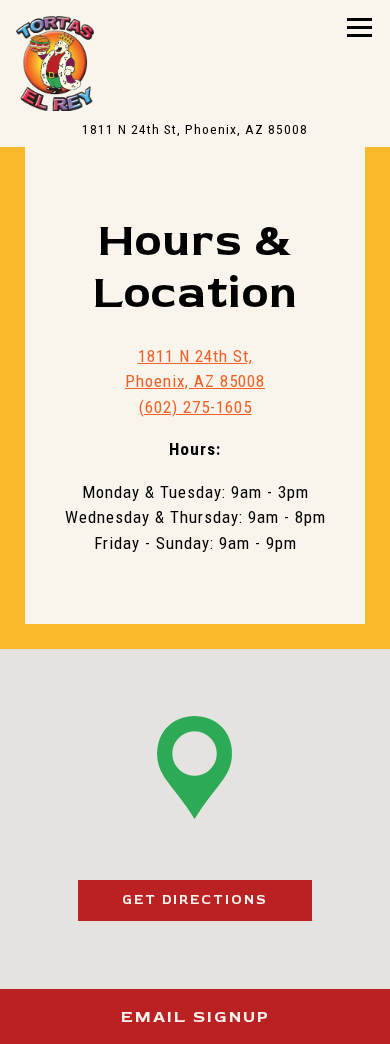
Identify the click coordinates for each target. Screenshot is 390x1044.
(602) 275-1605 (195, 407)
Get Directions (217, 899)
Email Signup (195, 1016)
